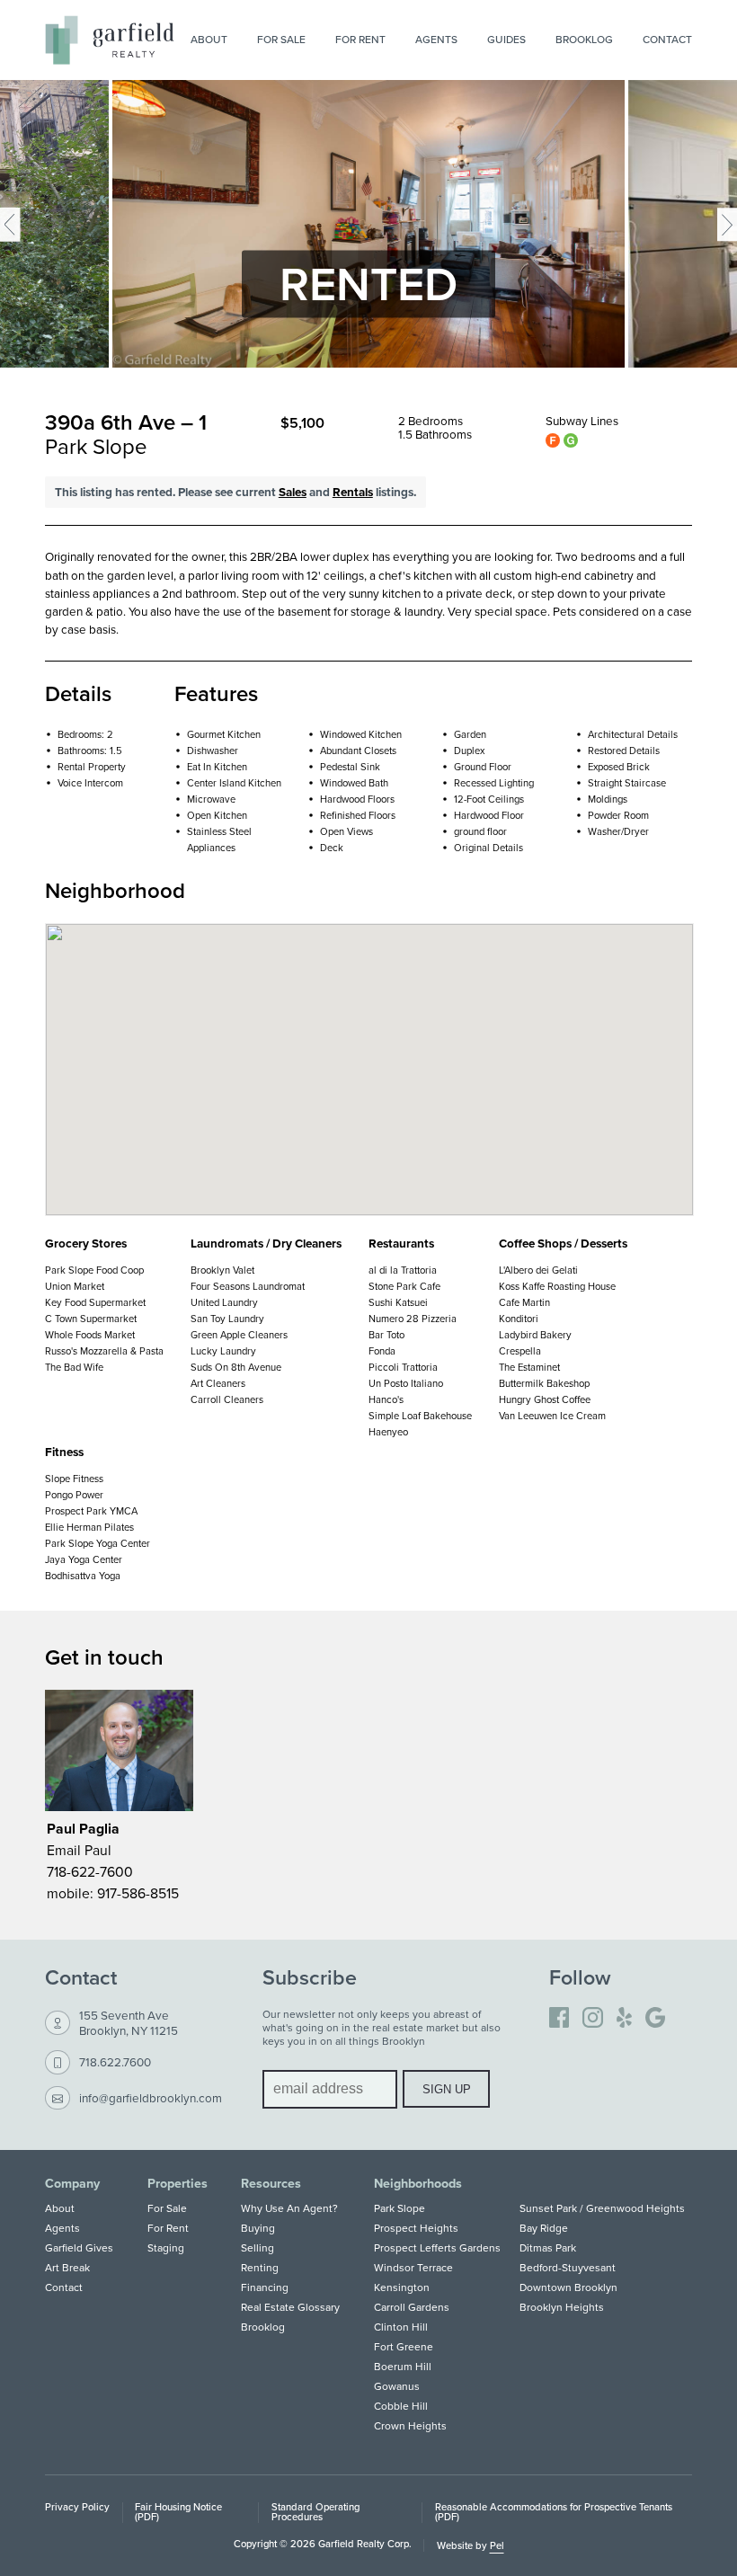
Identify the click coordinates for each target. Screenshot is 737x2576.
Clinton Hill (401, 2327)
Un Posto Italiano (406, 1383)
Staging (166, 2247)
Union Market (75, 1286)
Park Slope (400, 2208)
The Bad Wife (74, 1367)
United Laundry (224, 1302)
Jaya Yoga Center (84, 1559)
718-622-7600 (90, 1871)
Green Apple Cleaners (239, 1335)
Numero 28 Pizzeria (413, 1319)
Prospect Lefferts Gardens (437, 2247)
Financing (265, 2287)
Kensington (402, 2287)
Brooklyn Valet (222, 1270)
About (209, 39)
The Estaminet (529, 1367)
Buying (258, 2228)
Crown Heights (410, 2425)
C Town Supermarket (91, 1319)
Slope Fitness (74, 1479)
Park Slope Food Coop (94, 1270)
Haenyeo (388, 1432)
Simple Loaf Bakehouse (420, 1416)
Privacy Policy (77, 2507)
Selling (258, 2247)
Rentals (353, 492)
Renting (260, 2267)
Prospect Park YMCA (91, 1511)
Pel (497, 2545)
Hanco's (386, 1399)
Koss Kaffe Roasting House (557, 1286)
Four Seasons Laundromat (248, 1286)
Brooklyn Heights (562, 2307)
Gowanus (397, 2386)
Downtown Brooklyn (568, 2287)
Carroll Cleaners (227, 1399)
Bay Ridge (544, 2228)
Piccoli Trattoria (403, 1367)
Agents (436, 39)
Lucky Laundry (223, 1351)
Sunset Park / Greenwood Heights (602, 2208)
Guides (506, 39)
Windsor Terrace (413, 2267)
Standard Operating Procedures (315, 2512)
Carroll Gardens (412, 2307)
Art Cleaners (218, 1383)
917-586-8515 (138, 1893)
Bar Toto (386, 1335)
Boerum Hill (403, 2366)
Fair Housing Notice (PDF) (178, 2512)
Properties (178, 2183)
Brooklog (584, 39)
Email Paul (79, 1850)
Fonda (382, 1351)
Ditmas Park (548, 2247)
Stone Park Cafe (404, 1286)
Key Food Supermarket (95, 1302)
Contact (667, 39)
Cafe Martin (524, 1302)
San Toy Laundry (227, 1319)
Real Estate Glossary (290, 2307)
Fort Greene (404, 2346)
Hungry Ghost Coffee (545, 1399)
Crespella (520, 1351)
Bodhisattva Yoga (83, 1576)
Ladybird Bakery (535, 1335)
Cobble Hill (401, 2406)
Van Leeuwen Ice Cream (552, 1416)
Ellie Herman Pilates (89, 1527)
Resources (271, 2183)
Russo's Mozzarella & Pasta (104, 1351)
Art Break (67, 2267)
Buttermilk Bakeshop (544, 1383)
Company (72, 2183)
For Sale (281, 39)
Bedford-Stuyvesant (568, 2267)
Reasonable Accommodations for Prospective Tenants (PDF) (554, 2512)
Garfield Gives (79, 2247)
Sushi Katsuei (398, 1302)
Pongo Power (74, 1495)
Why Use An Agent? (289, 2208)
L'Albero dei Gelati (538, 1270)
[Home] (110, 40)
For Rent (360, 39)
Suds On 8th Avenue (236, 1367)
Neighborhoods (418, 2183)
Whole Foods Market (90, 1335)
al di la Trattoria (403, 1270)
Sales (293, 492)
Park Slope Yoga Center (98, 1543)
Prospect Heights (416, 2228)
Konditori (519, 1319)
